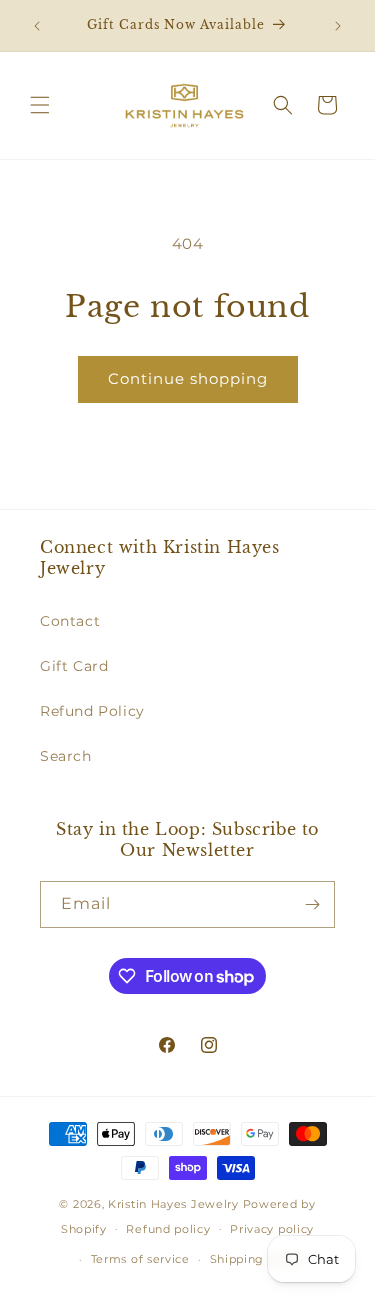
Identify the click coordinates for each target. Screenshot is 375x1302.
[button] (40, 105)
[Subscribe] (312, 904)
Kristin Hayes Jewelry (173, 1204)
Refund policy (168, 1229)
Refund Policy (92, 711)
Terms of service (140, 1259)
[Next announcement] (338, 26)
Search (66, 756)
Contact (70, 621)
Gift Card (74, 666)
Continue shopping (188, 378)
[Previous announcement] (37, 26)
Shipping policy (257, 1259)
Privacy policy (272, 1229)
